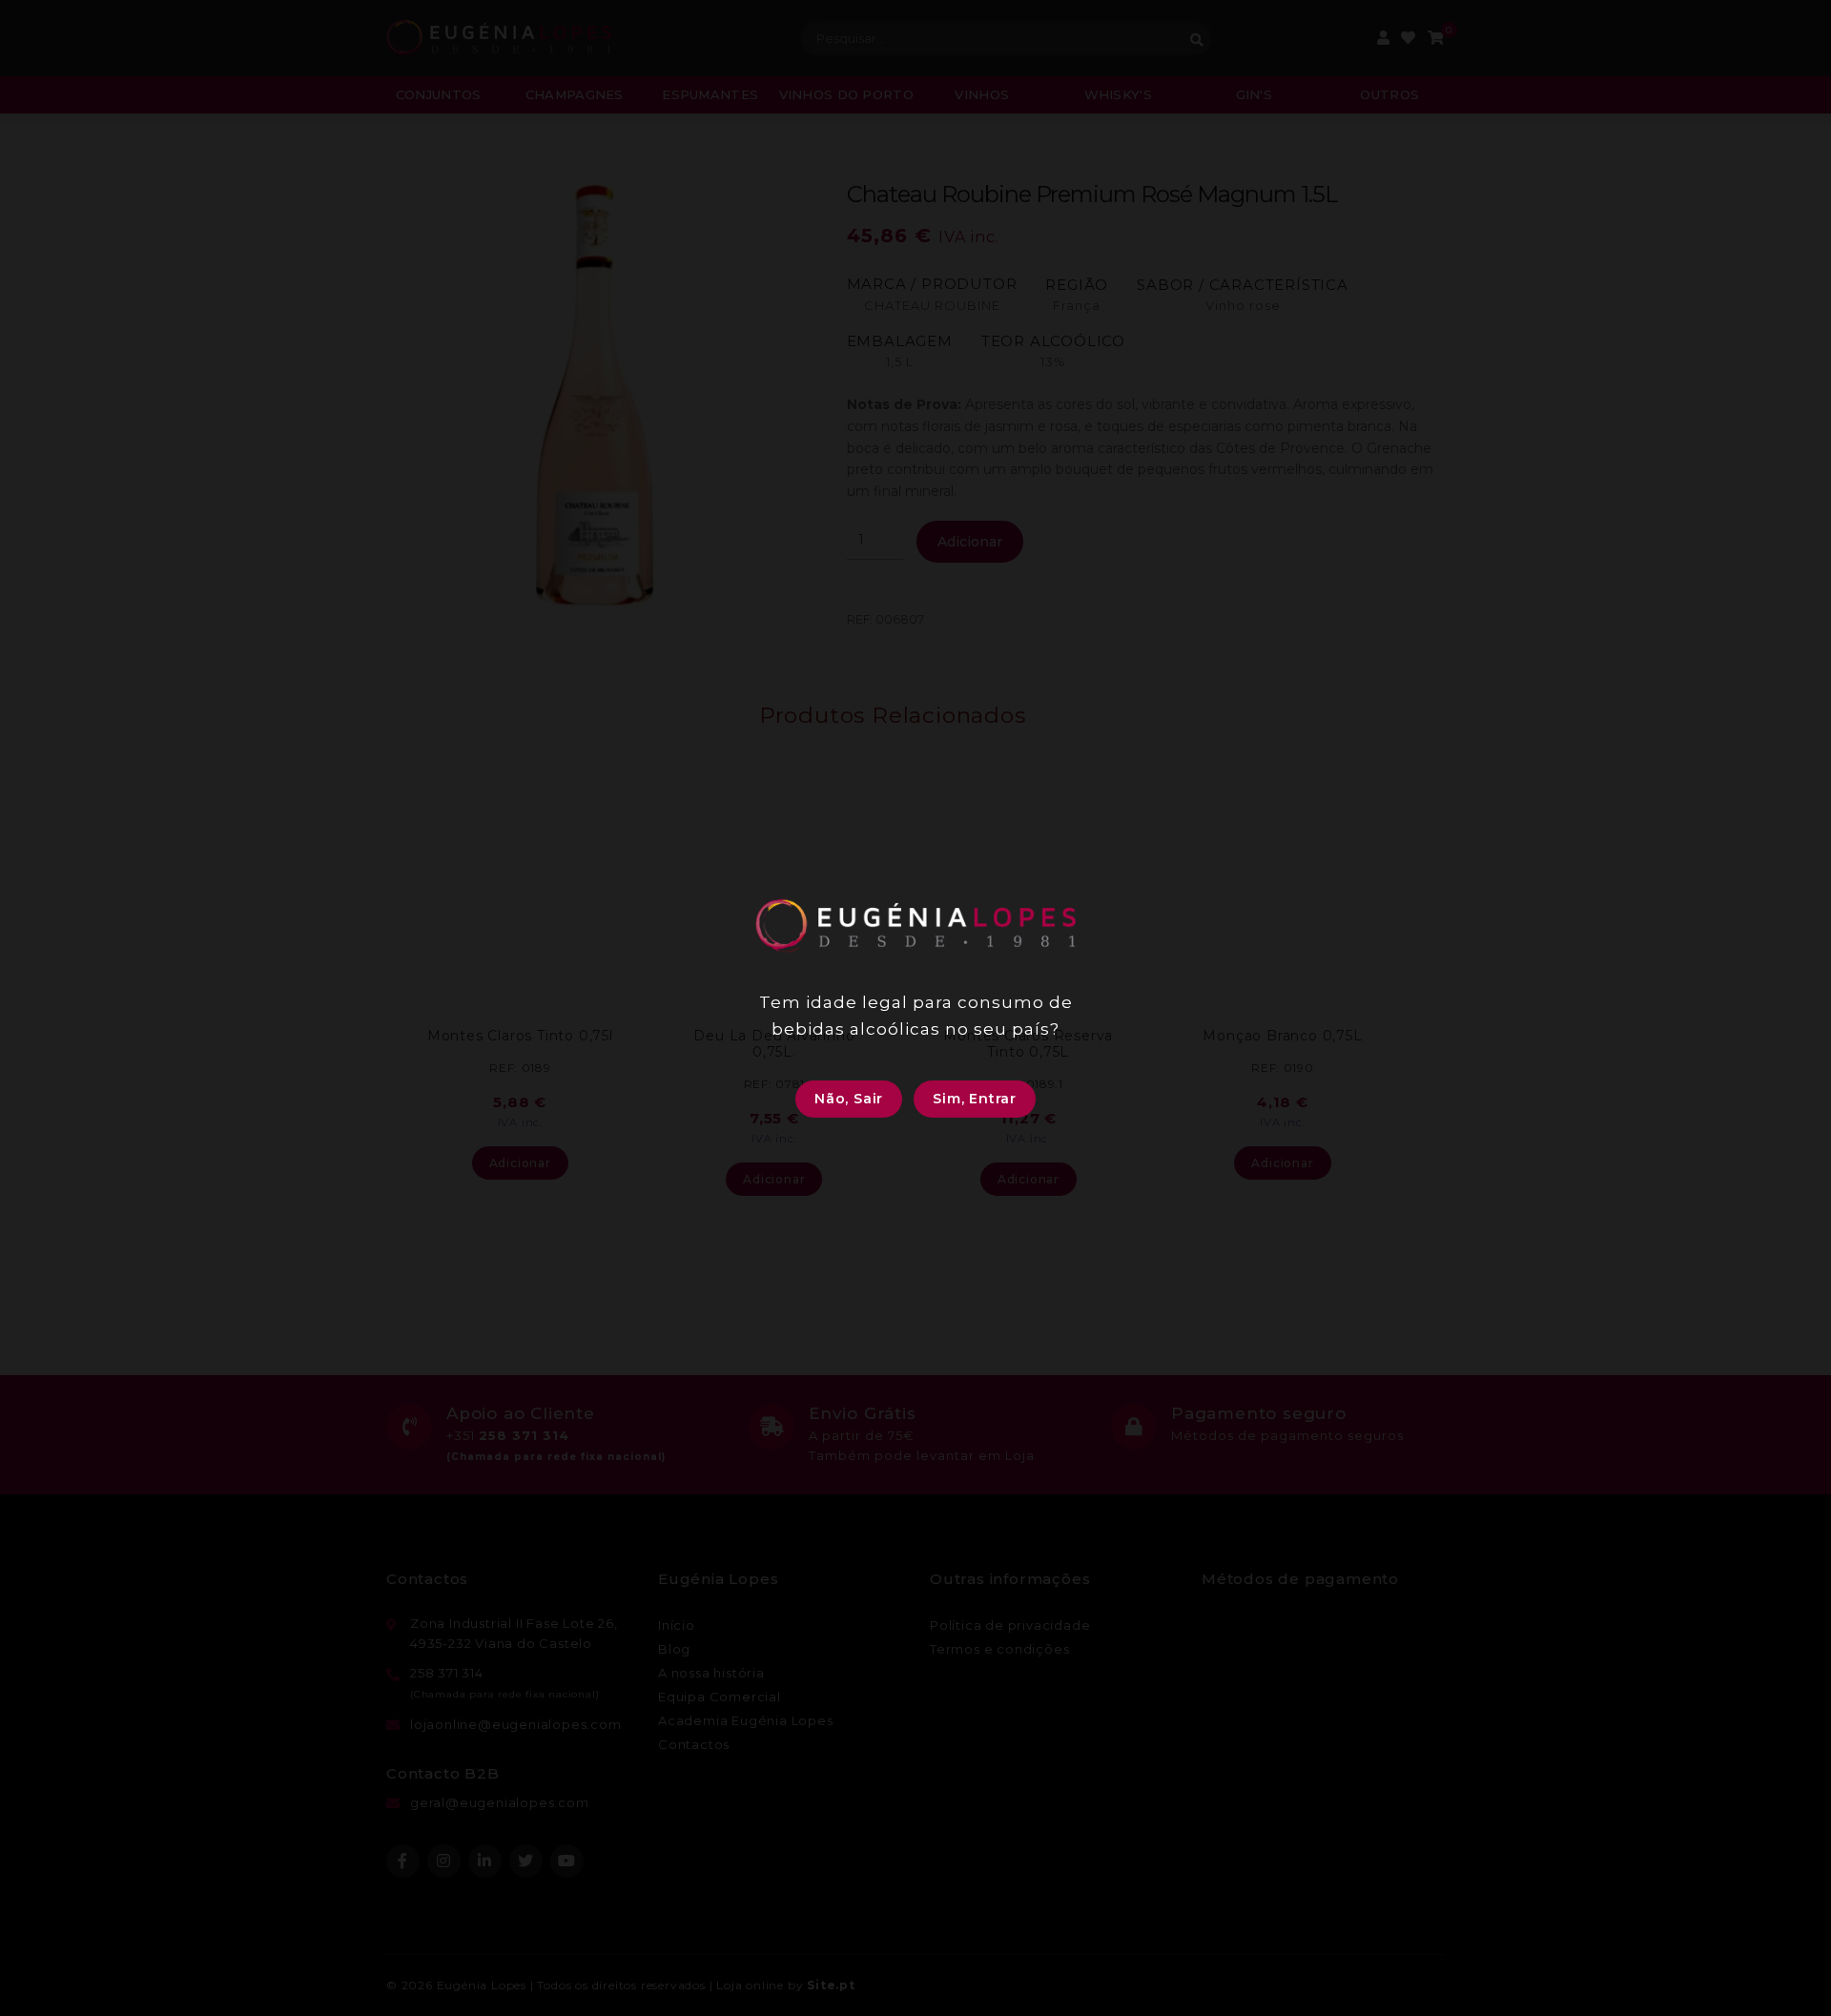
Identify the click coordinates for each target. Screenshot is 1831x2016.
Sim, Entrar (975, 1099)
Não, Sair (849, 1099)
